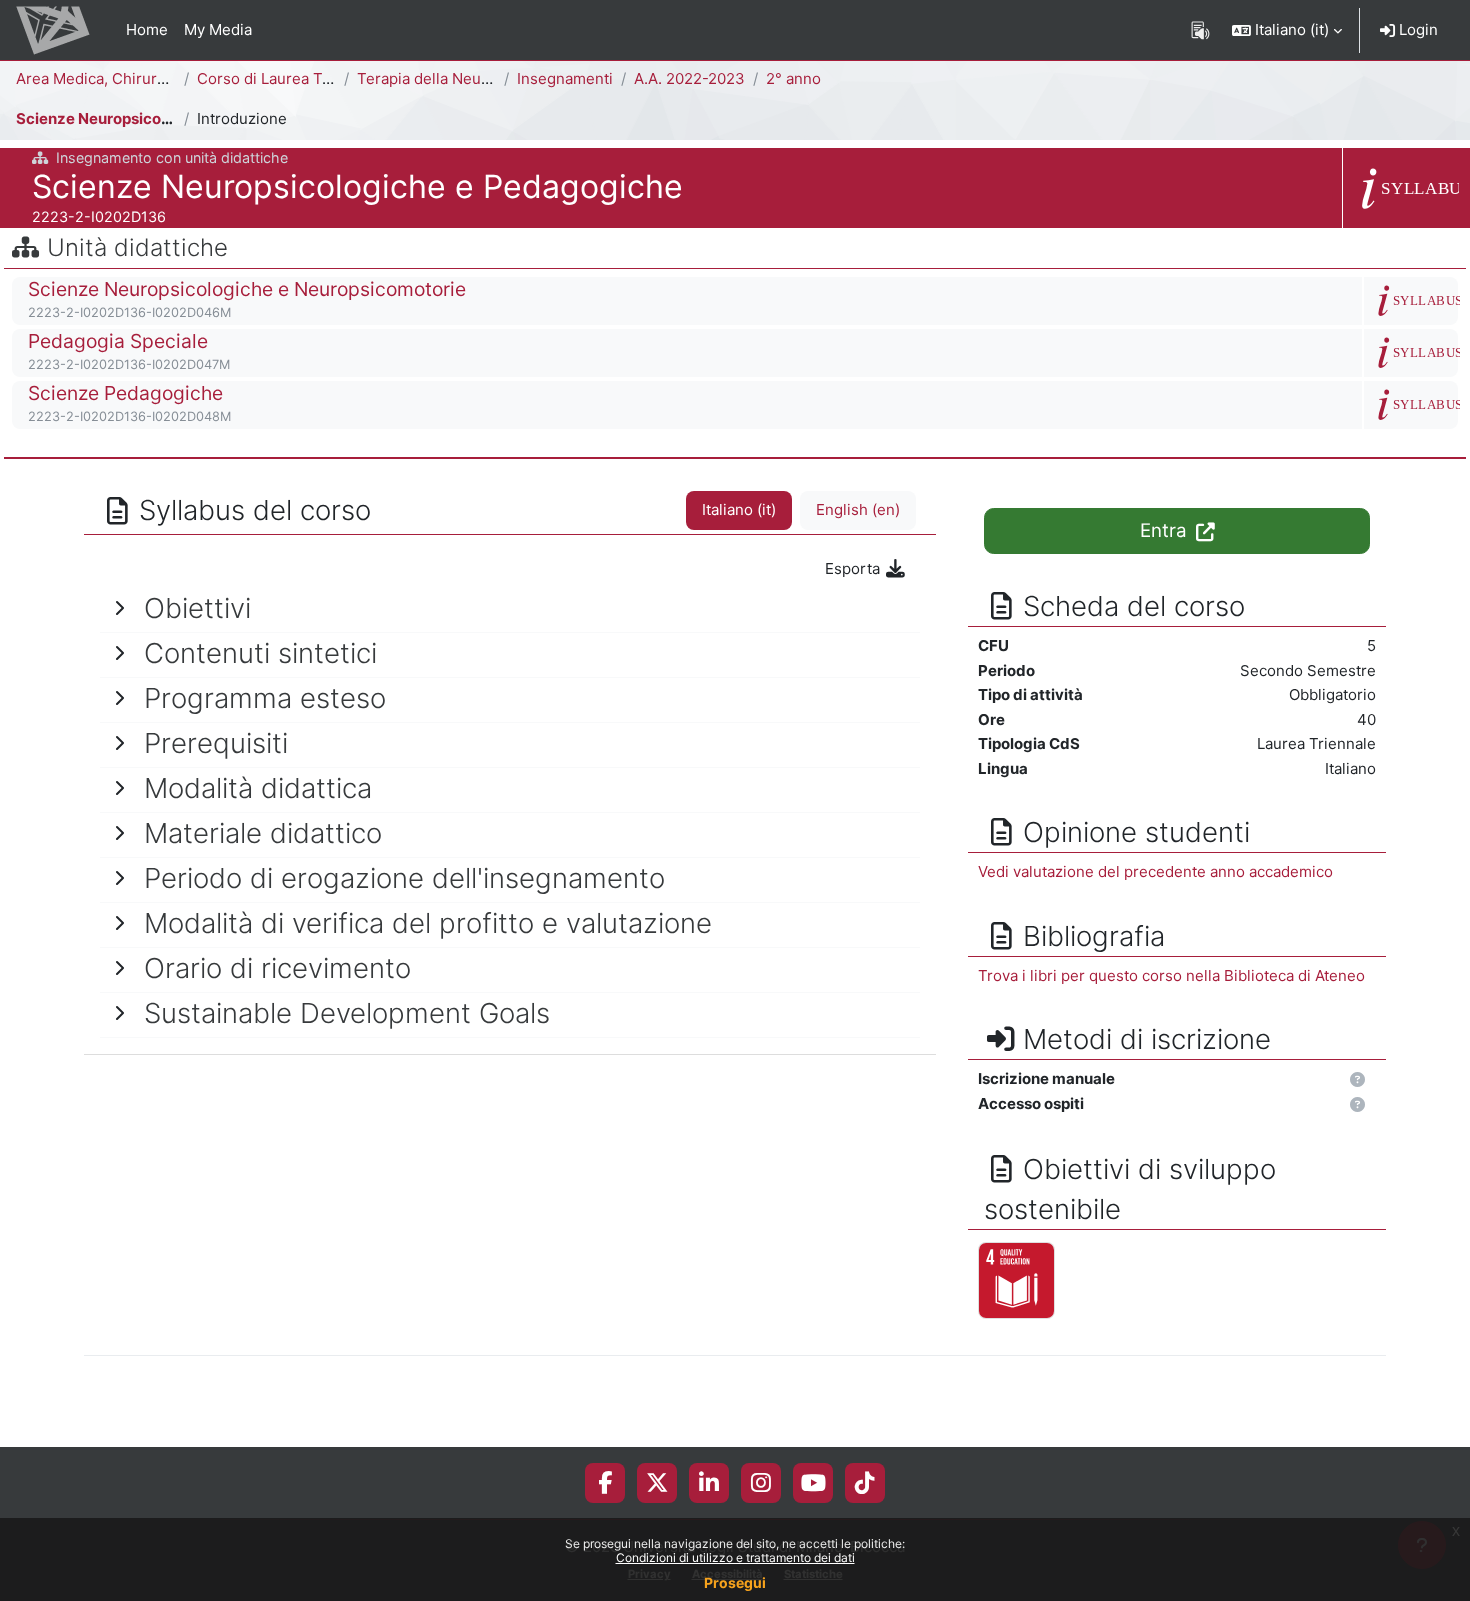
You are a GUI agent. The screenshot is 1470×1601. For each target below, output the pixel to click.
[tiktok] (865, 1483)
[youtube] (813, 1483)
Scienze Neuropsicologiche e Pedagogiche (172, 118)
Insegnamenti (565, 78)
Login (1416, 29)
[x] (657, 1483)
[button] (1287, 30)
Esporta (854, 568)
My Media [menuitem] (218, 29)
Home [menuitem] (147, 29)
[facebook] (605, 1483)
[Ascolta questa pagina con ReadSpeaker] (1200, 30)
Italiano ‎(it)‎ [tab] (739, 509)
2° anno (793, 78)
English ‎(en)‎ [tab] (858, 509)
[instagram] (761, 1483)
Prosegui (735, 1582)
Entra (1166, 530)
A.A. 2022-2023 (689, 78)
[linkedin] (709, 1483)
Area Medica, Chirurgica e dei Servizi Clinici (171, 78)
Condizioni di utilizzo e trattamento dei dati (735, 1557)
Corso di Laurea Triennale (288, 78)
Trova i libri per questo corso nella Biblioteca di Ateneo (1171, 975)
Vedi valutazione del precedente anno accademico (1155, 871)
